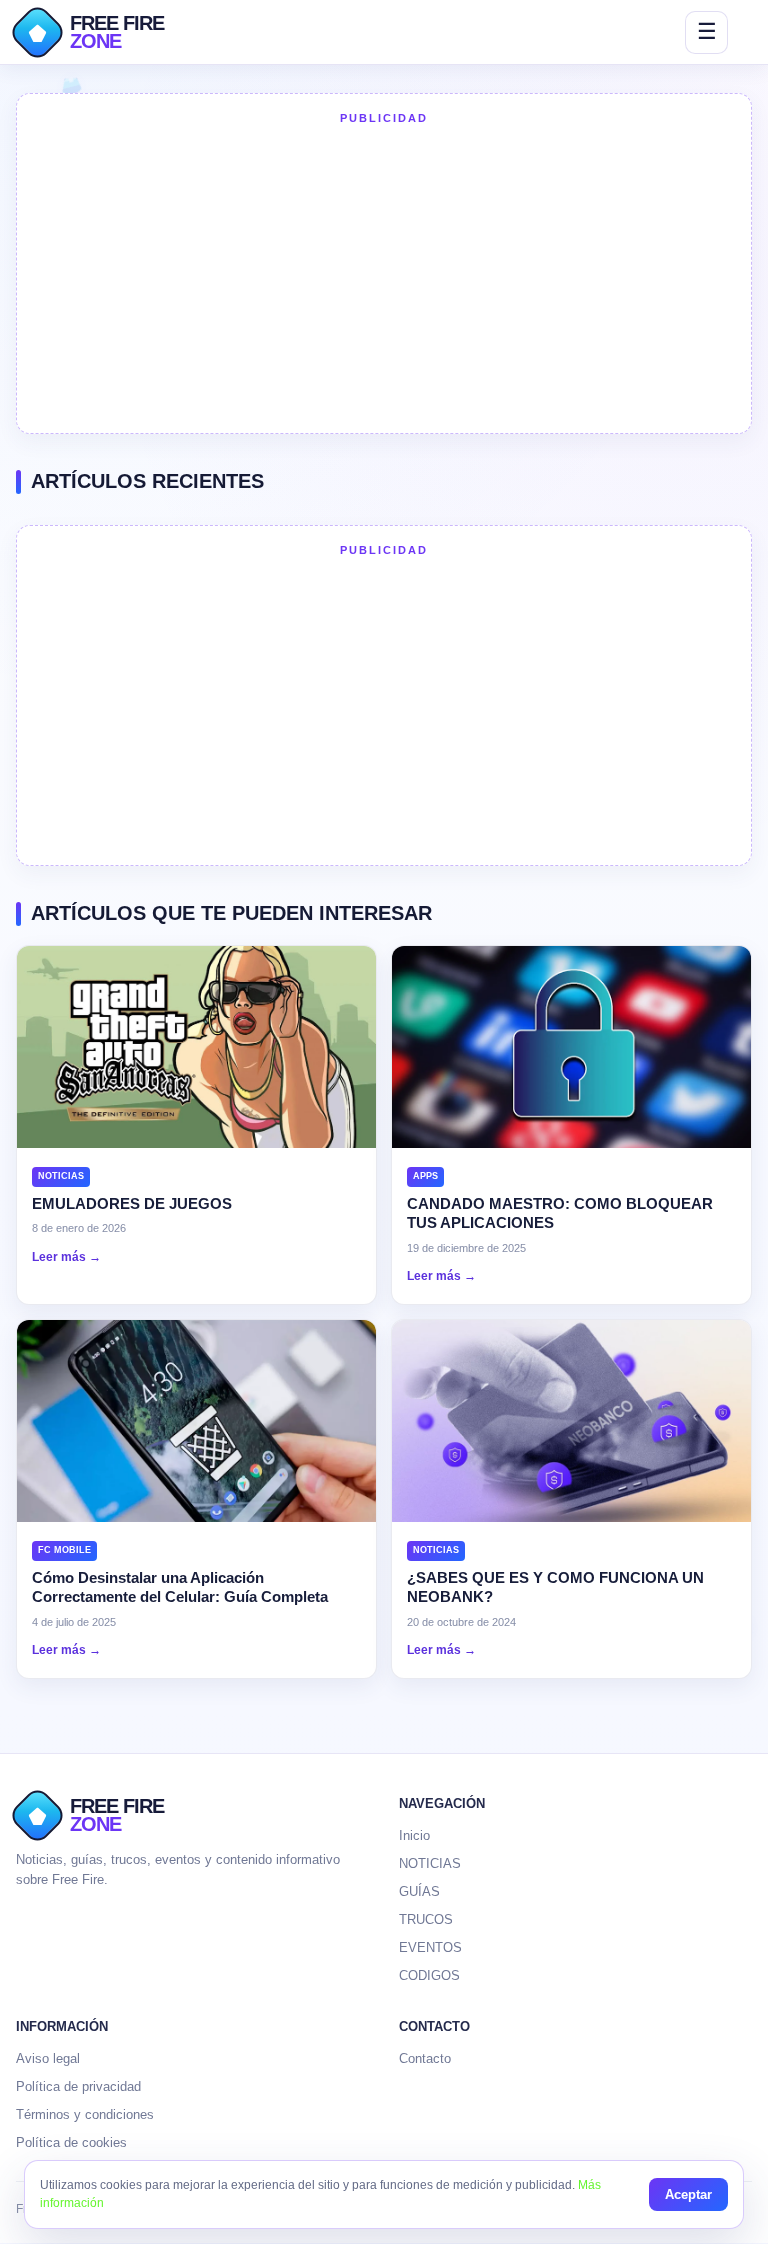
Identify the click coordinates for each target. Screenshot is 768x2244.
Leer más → (66, 1257)
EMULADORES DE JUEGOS (132, 1203)
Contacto (425, 2058)
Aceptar (688, 2194)
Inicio (414, 1835)
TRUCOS (426, 1919)
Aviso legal (48, 2058)
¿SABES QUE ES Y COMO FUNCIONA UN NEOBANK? (555, 1587)
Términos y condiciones (85, 2114)
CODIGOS (429, 1975)
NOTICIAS (430, 1863)
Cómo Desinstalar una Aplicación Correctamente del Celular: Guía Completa (180, 1587)
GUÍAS (419, 1891)
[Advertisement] (384, 277)
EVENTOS (430, 1947)
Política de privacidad (78, 2086)
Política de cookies (71, 2142)
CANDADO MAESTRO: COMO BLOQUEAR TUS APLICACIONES (560, 1213)
